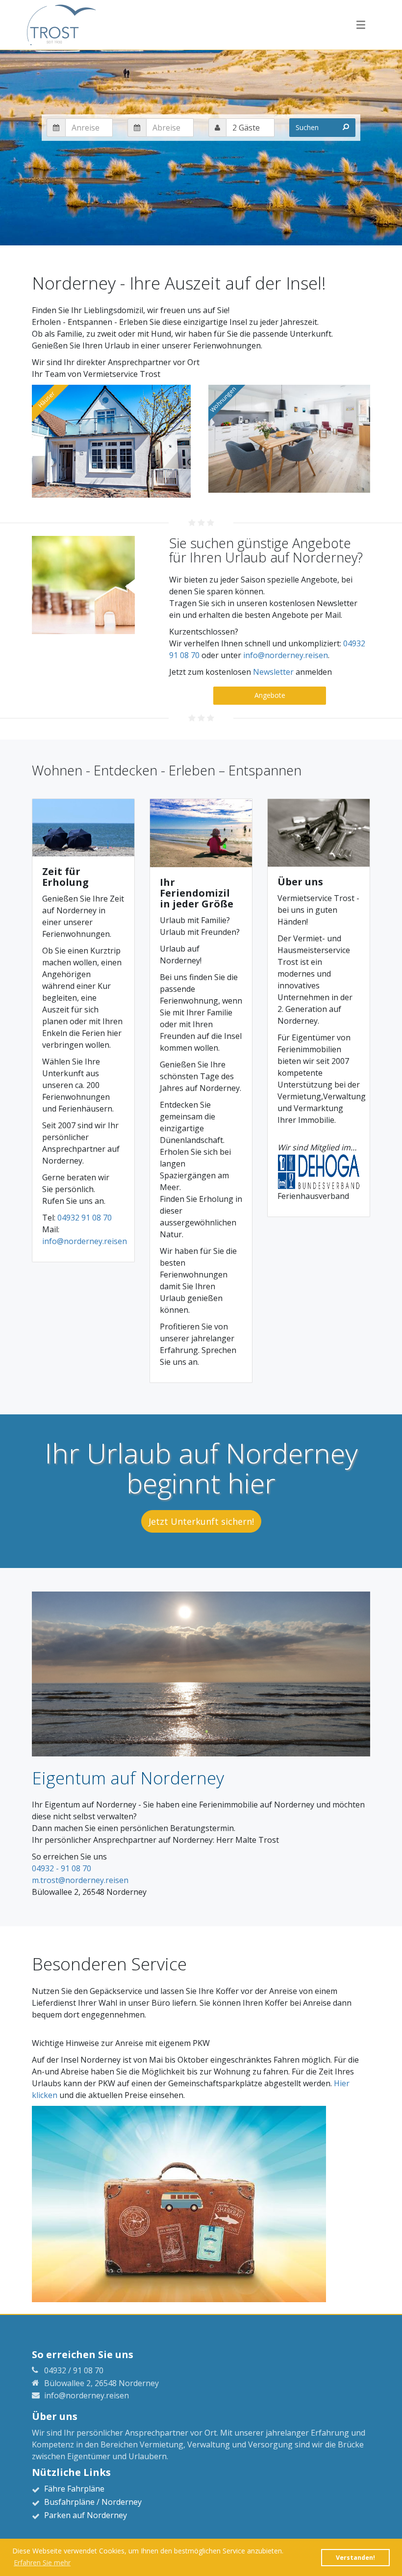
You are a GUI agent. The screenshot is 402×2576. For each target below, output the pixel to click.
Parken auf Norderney (86, 2515)
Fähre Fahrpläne (74, 2489)
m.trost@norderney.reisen (80, 1880)
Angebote (270, 695)
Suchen (307, 127)
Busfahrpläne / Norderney (93, 2502)
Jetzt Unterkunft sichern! (201, 1521)
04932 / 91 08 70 (74, 2370)
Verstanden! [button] (355, 2558)
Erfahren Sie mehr (42, 2563)
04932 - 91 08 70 (62, 1868)
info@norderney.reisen (286, 655)
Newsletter (273, 672)
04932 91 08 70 (85, 1218)
